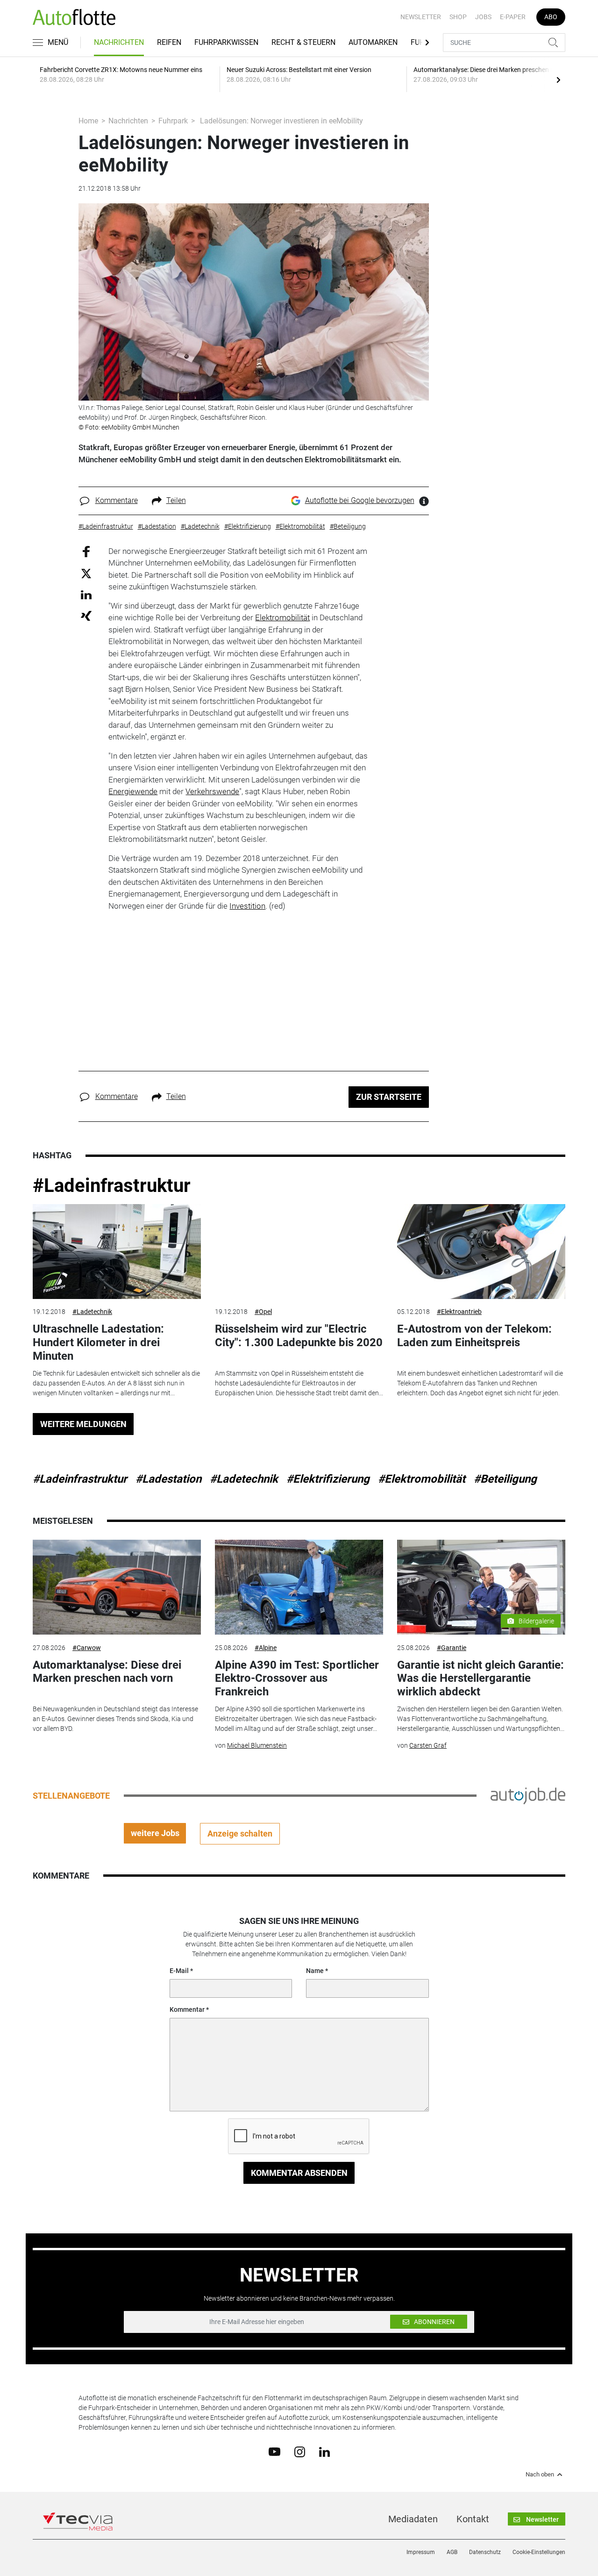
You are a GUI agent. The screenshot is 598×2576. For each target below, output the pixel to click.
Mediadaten (413, 2519)
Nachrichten (119, 42)
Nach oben (540, 2475)
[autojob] (528, 1795)
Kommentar (187, 2009)
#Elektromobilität (422, 1479)
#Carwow (87, 1648)
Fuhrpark (173, 121)
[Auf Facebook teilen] (86, 551)
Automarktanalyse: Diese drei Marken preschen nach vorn (107, 1672)
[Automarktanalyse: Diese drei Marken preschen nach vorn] (117, 1587)
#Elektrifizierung (328, 1479)
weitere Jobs (155, 1833)
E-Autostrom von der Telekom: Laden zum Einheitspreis (474, 1336)
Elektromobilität (282, 617)
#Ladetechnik (92, 1312)
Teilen (176, 500)
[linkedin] (324, 2451)
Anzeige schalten (240, 1833)
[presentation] (558, 79)
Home (88, 121)
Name (315, 1971)
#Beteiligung (505, 1479)
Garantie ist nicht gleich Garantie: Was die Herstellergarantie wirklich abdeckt (481, 1679)
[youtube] (274, 2451)
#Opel (263, 1312)
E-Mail (179, 1971)
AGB (452, 2552)
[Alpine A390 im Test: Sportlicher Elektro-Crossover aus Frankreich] (299, 1587)
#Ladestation (168, 1479)
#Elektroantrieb (459, 1312)
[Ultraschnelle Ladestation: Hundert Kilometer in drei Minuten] (117, 1252)
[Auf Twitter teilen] (86, 573)
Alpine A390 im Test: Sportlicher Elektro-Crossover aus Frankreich (297, 1679)
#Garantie (452, 1648)
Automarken (373, 42)
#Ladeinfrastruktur (112, 1186)
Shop (458, 17)
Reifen (169, 42)
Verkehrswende (212, 791)
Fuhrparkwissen (226, 42)
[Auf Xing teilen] (86, 615)
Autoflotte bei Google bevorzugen (360, 500)
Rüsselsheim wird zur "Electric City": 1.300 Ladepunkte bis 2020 (299, 1336)
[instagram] (300, 2451)
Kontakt (473, 2519)
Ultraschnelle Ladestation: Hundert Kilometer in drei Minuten (98, 1342)
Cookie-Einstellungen (539, 2552)
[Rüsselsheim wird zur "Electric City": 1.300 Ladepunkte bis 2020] (299, 1252)
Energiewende (133, 791)
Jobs (483, 17)
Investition (247, 906)
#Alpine (266, 1648)
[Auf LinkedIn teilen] (86, 594)
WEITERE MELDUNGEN (83, 1424)
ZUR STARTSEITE (389, 1097)
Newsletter (421, 17)
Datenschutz (485, 2552)
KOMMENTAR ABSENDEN (299, 2173)
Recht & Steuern (303, 42)
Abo (551, 17)
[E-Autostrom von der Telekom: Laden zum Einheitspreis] (481, 1252)
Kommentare (117, 500)
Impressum (421, 2552)
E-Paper (513, 17)
